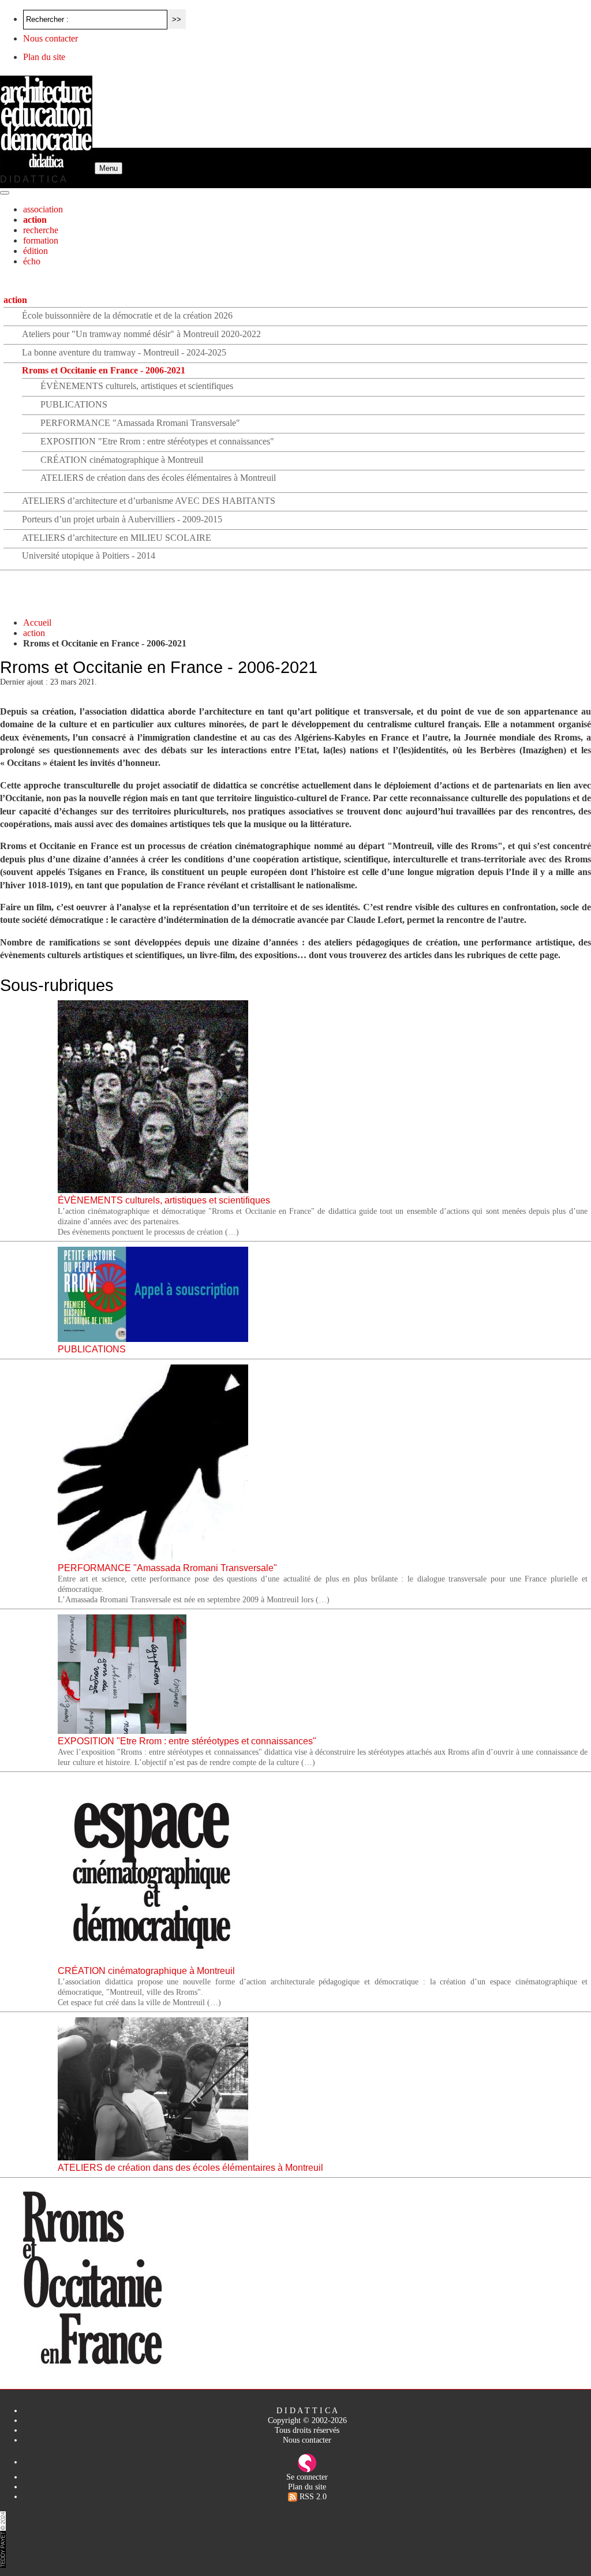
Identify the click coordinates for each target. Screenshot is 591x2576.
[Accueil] (47, 168)
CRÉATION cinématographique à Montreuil (122, 460)
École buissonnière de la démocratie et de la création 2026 (127, 315)
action (35, 220)
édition (35, 251)
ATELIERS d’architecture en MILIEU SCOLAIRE (117, 538)
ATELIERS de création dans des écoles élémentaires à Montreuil (158, 478)
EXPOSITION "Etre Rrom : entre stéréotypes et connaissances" (157, 441)
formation (41, 240)
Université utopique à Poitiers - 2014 (89, 556)
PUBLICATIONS (74, 404)
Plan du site (44, 57)
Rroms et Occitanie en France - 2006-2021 (104, 370)
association (43, 209)
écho (32, 261)
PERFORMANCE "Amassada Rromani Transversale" (140, 423)
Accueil (37, 622)
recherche (41, 230)
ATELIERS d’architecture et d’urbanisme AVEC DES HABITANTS (149, 501)
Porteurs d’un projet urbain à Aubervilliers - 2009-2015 (122, 519)
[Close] (5, 193)
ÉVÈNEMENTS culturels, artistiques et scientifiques (137, 386)
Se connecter (307, 2477)
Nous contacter (51, 38)
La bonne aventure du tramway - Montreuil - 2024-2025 (124, 352)
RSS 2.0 (312, 2496)
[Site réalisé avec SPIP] (307, 2462)
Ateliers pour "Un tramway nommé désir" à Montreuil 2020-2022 (141, 334)
